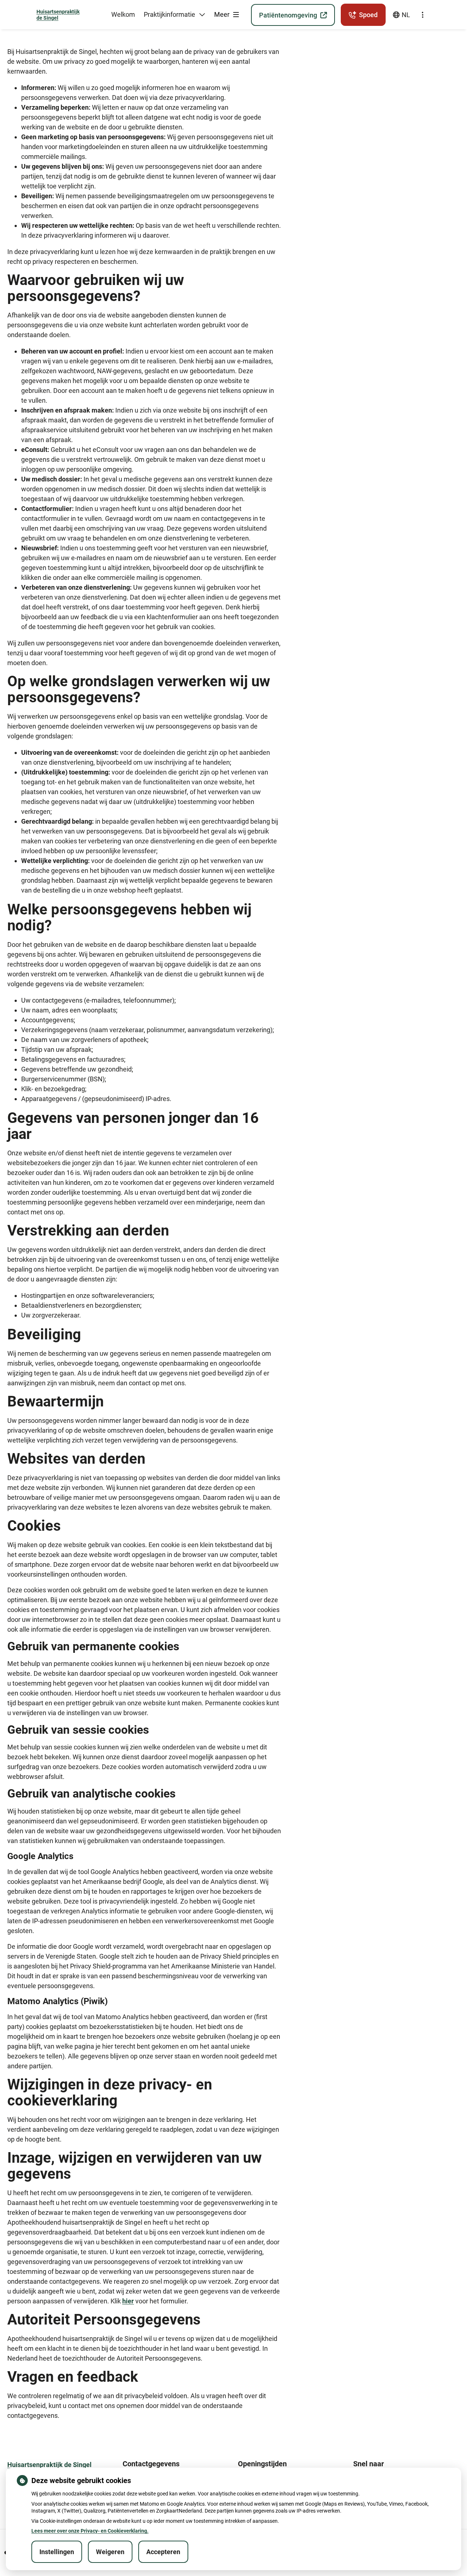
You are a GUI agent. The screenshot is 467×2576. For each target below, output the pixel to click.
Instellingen (57, 2552)
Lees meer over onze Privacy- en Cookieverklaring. (90, 2531)
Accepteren (163, 2552)
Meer (223, 14)
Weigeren (110, 2552)
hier (128, 2301)
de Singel (58, 15)
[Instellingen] (422, 15)
